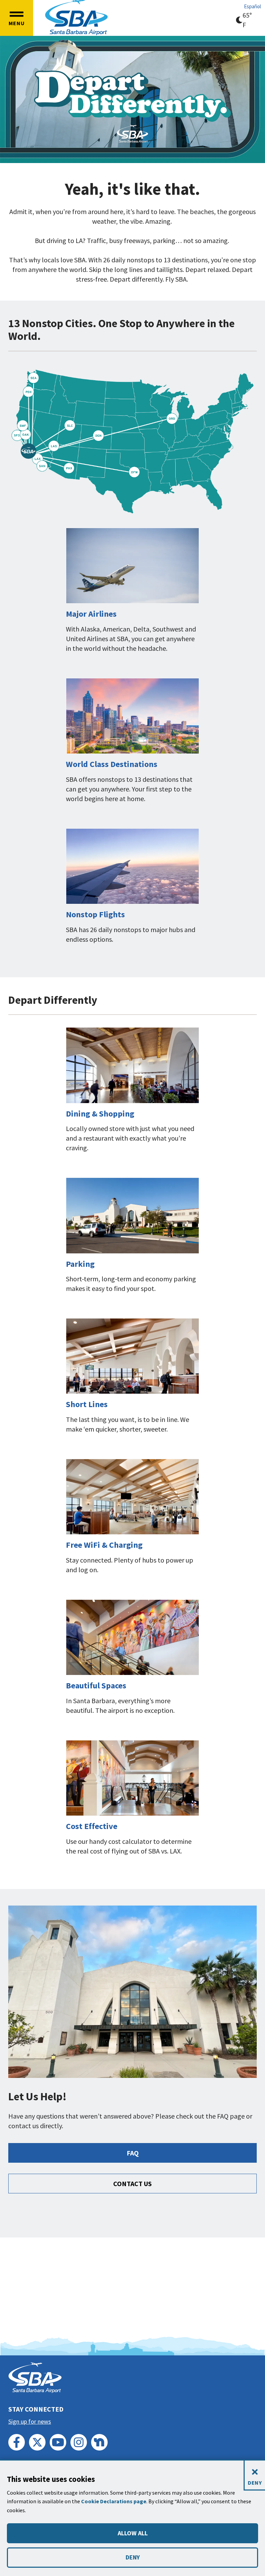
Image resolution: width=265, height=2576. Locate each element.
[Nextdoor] (99, 2442)
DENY (133, 2557)
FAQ (133, 2153)
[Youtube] (58, 2442)
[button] (17, 18)
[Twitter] (37, 2442)
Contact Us (132, 2184)
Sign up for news (30, 2421)
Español (252, 6)
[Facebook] (17, 2442)
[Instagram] (79, 2442)
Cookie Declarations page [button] (114, 2501)
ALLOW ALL (133, 2533)
